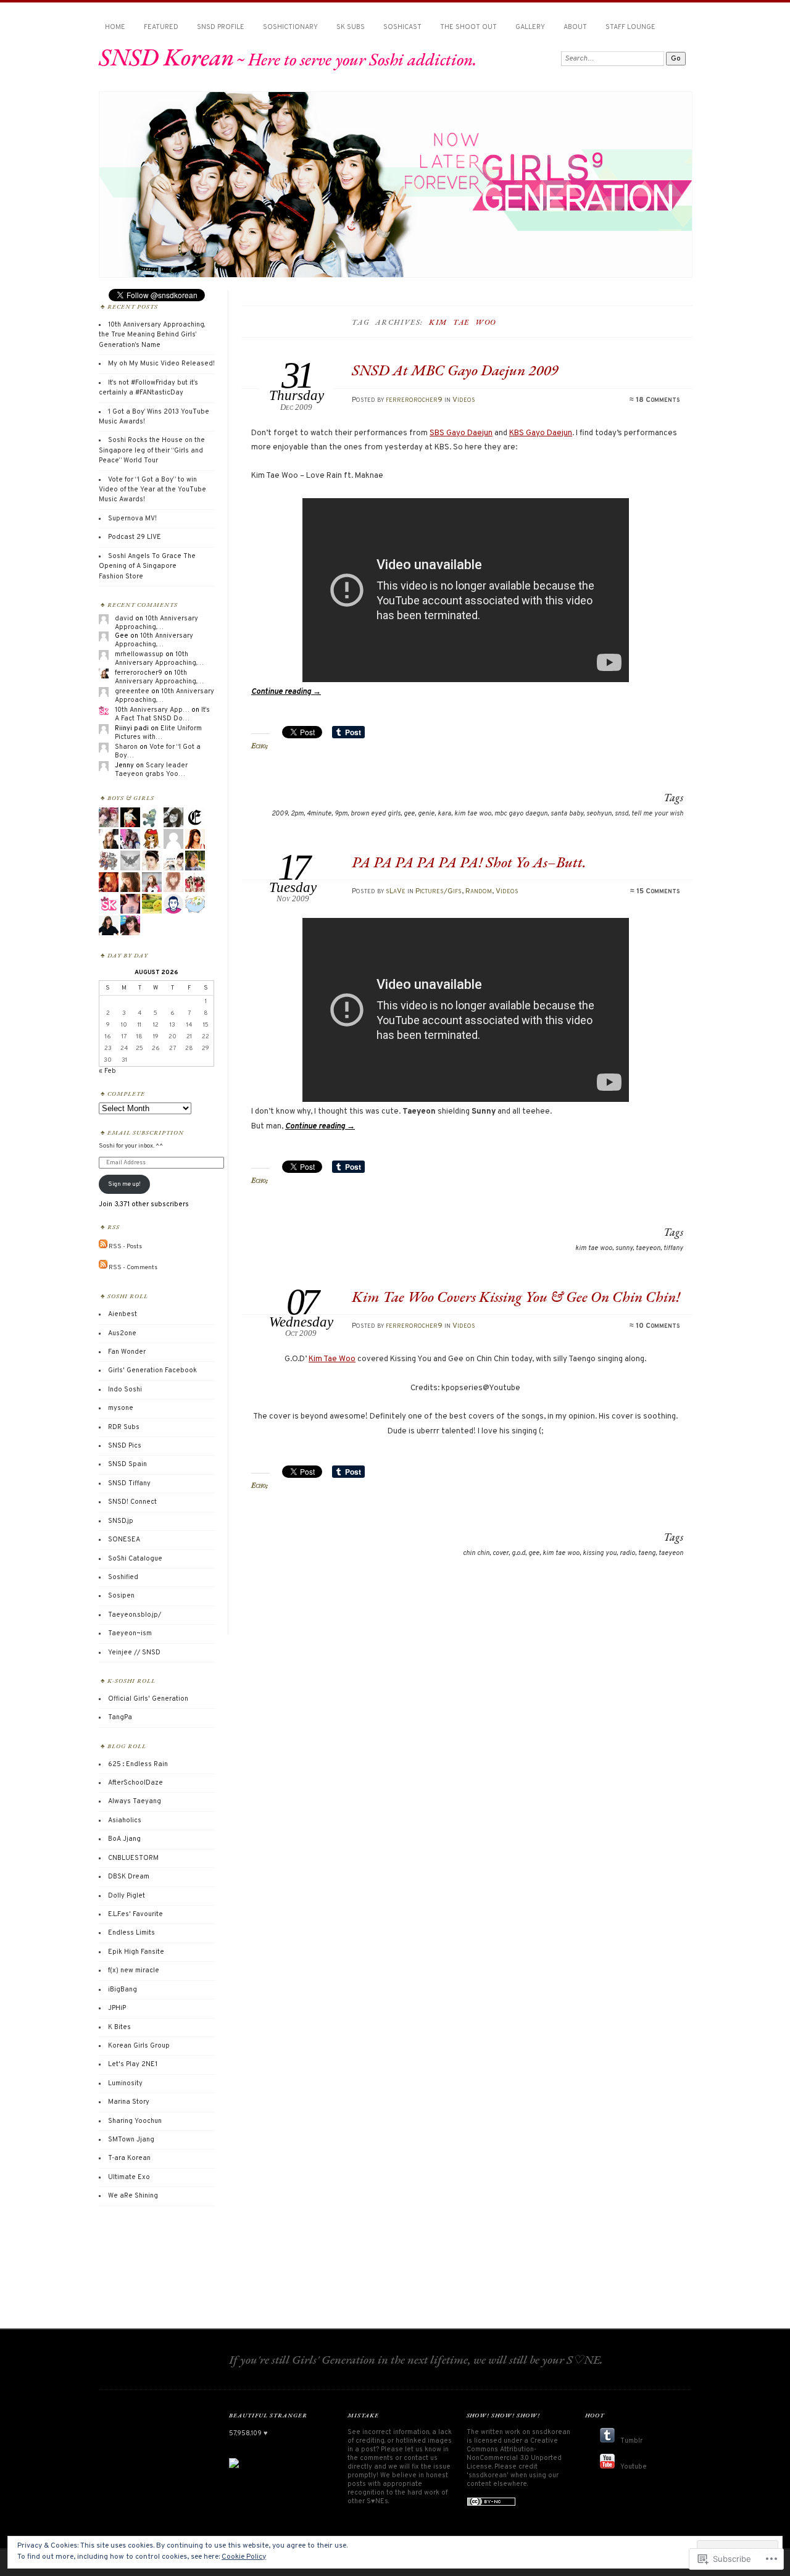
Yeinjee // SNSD (134, 1653)
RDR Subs (124, 1427)
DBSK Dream (129, 1877)
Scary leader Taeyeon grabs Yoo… (151, 770)
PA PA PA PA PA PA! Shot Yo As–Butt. (469, 862)
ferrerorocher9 (414, 400)
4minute (319, 814)
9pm (341, 814)
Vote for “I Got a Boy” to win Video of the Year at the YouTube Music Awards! (152, 490)
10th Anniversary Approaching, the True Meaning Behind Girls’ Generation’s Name (152, 335)
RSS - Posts (125, 1247)
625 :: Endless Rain (138, 1764)
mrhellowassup (139, 654)
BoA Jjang (124, 1839)
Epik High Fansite (136, 1952)
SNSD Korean (166, 57)
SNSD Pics (125, 1446)
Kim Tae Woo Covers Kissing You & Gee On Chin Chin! (516, 1297)
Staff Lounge (630, 27)
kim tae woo (473, 814)
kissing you (600, 1553)
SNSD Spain (127, 1464)
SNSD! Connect (132, 1502)
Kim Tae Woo (332, 1359)
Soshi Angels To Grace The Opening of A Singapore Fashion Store (147, 566)
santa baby (567, 814)
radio (627, 1553)
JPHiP (117, 2008)
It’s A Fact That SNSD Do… (162, 714)
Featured (161, 27)
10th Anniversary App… (152, 710)
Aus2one (122, 1333)
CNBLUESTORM (133, 1858)
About (575, 27)
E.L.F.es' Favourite (135, 1914)
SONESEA (124, 1540)
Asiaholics (125, 1820)
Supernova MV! (132, 519)
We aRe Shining (133, 2196)
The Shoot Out (468, 27)
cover (501, 1553)
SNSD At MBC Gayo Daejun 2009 (455, 370)
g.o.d (518, 1553)
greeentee (132, 691)
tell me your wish (657, 814)
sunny (624, 1248)
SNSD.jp (121, 1521)
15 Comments (658, 891)
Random (479, 891)
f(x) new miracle (134, 1970)
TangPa (120, 1717)
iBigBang (123, 1990)
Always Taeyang (135, 1801)
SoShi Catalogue (135, 1559)
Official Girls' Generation (148, 1699)
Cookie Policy (244, 2557)
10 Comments (658, 1326)
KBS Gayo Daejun (541, 433)
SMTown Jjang (131, 2140)
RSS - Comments (133, 1267)
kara (444, 814)
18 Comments (658, 400)
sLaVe (396, 891)
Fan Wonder (127, 1352)
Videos (464, 400)
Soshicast (402, 27)
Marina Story (129, 2102)
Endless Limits (131, 1933)
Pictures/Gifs (439, 891)
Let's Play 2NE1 (133, 2064)
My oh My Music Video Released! (161, 364)
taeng (647, 1553)
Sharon (126, 747)
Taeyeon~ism (130, 1633)
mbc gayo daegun (521, 814)
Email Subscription (146, 1132)
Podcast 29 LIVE (135, 537)
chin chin (476, 1553)
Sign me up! (124, 1184)
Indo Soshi (125, 1390)
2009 (280, 814)
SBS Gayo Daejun (461, 433)
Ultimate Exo (129, 2177)
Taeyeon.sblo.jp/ (135, 1615)
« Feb (107, 1071)
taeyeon (648, 1248)
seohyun (599, 814)
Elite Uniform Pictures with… (158, 733)
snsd (622, 814)
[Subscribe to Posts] (103, 1247)
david (124, 619)
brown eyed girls (376, 814)
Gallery (530, 27)
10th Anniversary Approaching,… (156, 623)
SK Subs (351, 27)
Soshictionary (290, 27)
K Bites (119, 2027)
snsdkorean (551, 2432)
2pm (297, 814)
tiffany (673, 1248)
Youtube (634, 2467)
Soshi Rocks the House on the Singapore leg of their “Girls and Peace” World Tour (152, 450)
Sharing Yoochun (135, 2121)
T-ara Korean (129, 2158)
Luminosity (125, 2083)
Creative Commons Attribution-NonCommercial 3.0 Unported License (514, 2454)
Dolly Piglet (127, 1896)
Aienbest (123, 1314)
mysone (121, 1408)
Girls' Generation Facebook (152, 1370)
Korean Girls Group (139, 2046)
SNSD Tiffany (129, 1483)
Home (115, 27)
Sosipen (121, 1596)
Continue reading (286, 692)
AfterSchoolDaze (135, 1783)
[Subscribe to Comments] (103, 1267)
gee (409, 814)
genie (426, 814)
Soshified (123, 1577)
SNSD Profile (221, 27)
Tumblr (631, 2441)
